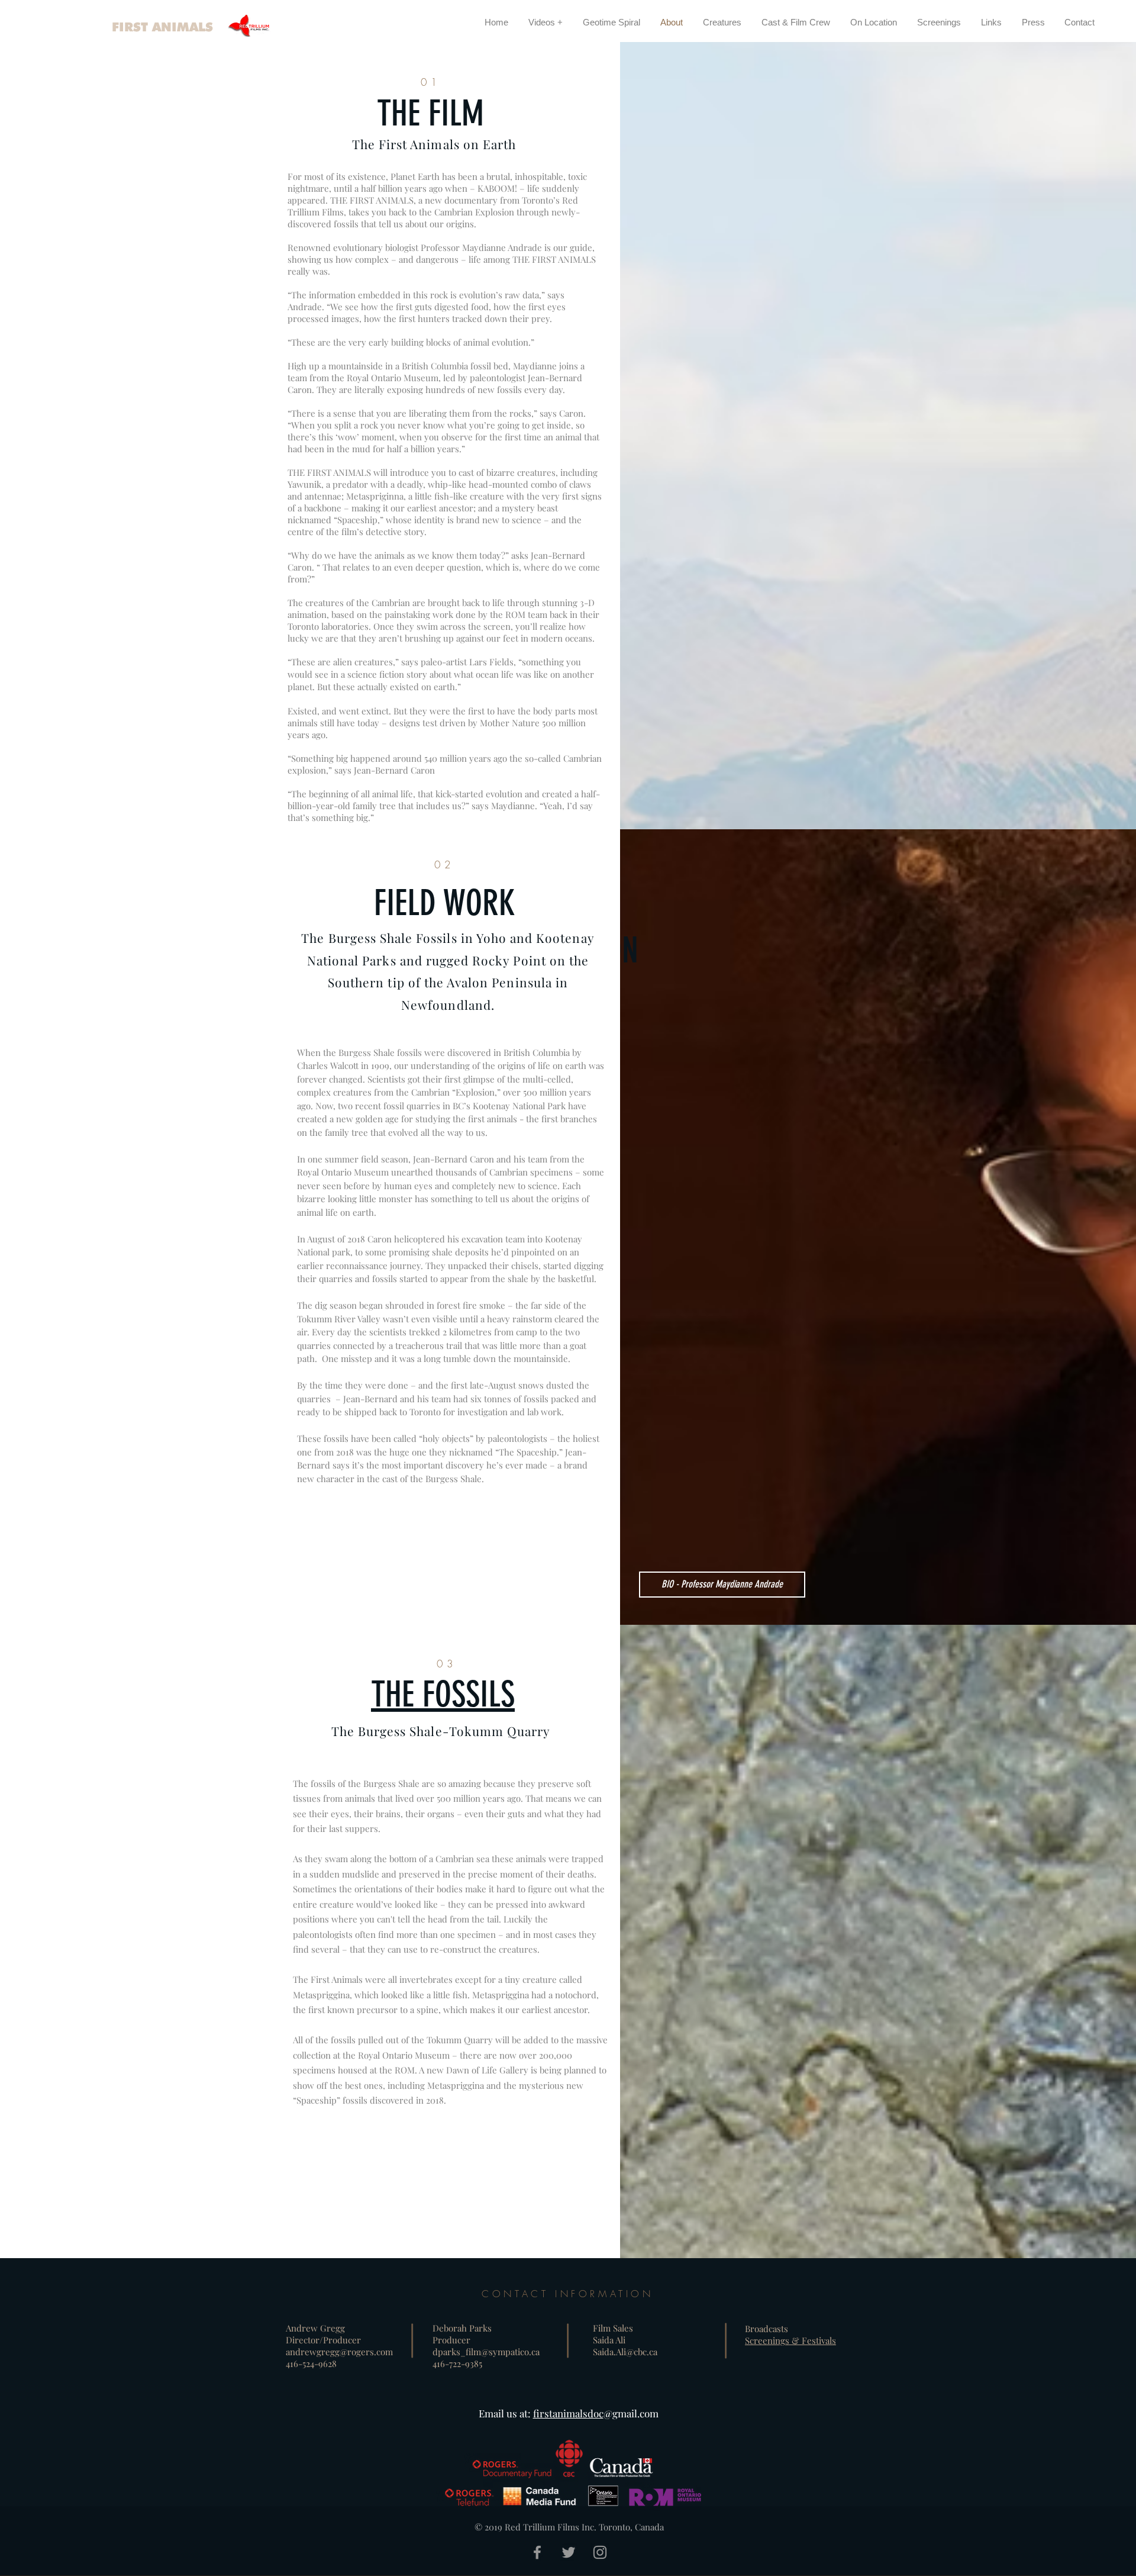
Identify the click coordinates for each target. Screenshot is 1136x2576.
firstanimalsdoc (568, 2413)
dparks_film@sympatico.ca (486, 2352)
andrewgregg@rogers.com (339, 2352)
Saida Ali (609, 2340)
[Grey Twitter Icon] (569, 2552)
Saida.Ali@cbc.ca (625, 2352)
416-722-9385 (457, 2364)
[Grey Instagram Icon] (600, 2552)
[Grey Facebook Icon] (537, 2552)
